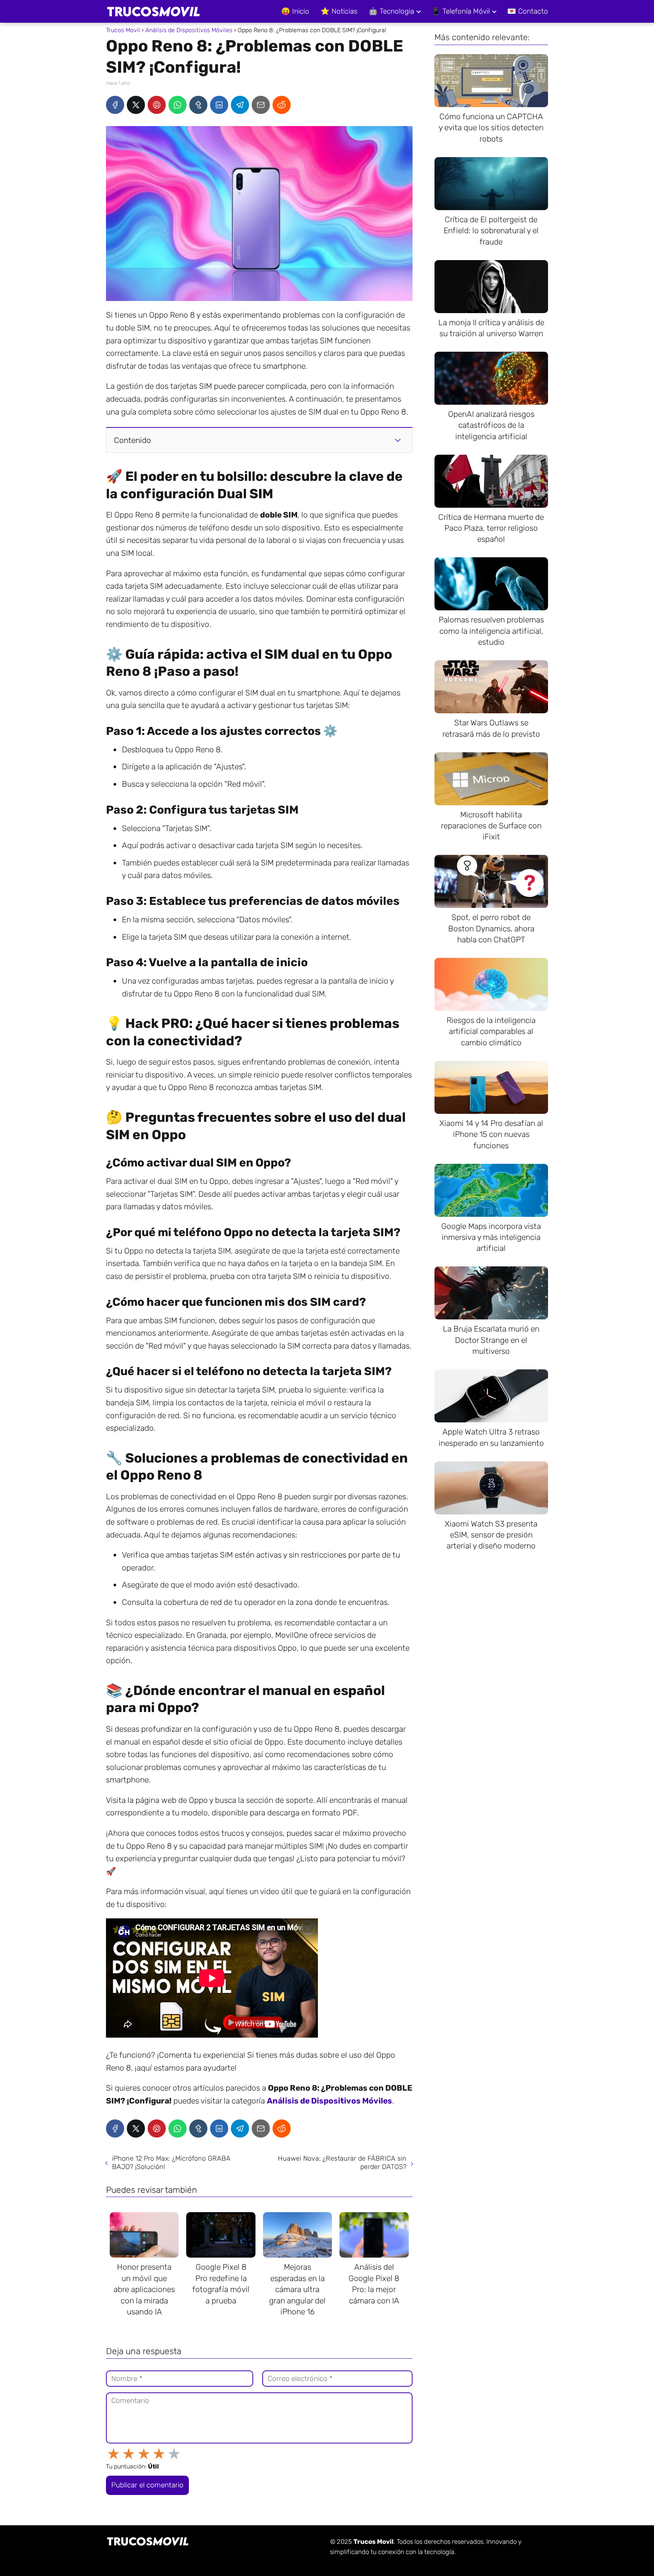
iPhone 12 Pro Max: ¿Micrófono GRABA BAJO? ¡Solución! (171, 2163)
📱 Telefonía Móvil (461, 11)
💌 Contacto (528, 11)
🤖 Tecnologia (391, 11)
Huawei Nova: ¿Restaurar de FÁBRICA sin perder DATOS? (342, 2163)
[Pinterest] (157, 105)
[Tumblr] (198, 105)
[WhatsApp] (178, 105)
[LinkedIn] (219, 105)
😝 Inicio (295, 11)
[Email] (261, 105)
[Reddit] (282, 105)
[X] (136, 105)
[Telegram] (240, 105)
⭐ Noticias (339, 11)
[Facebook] (115, 105)
